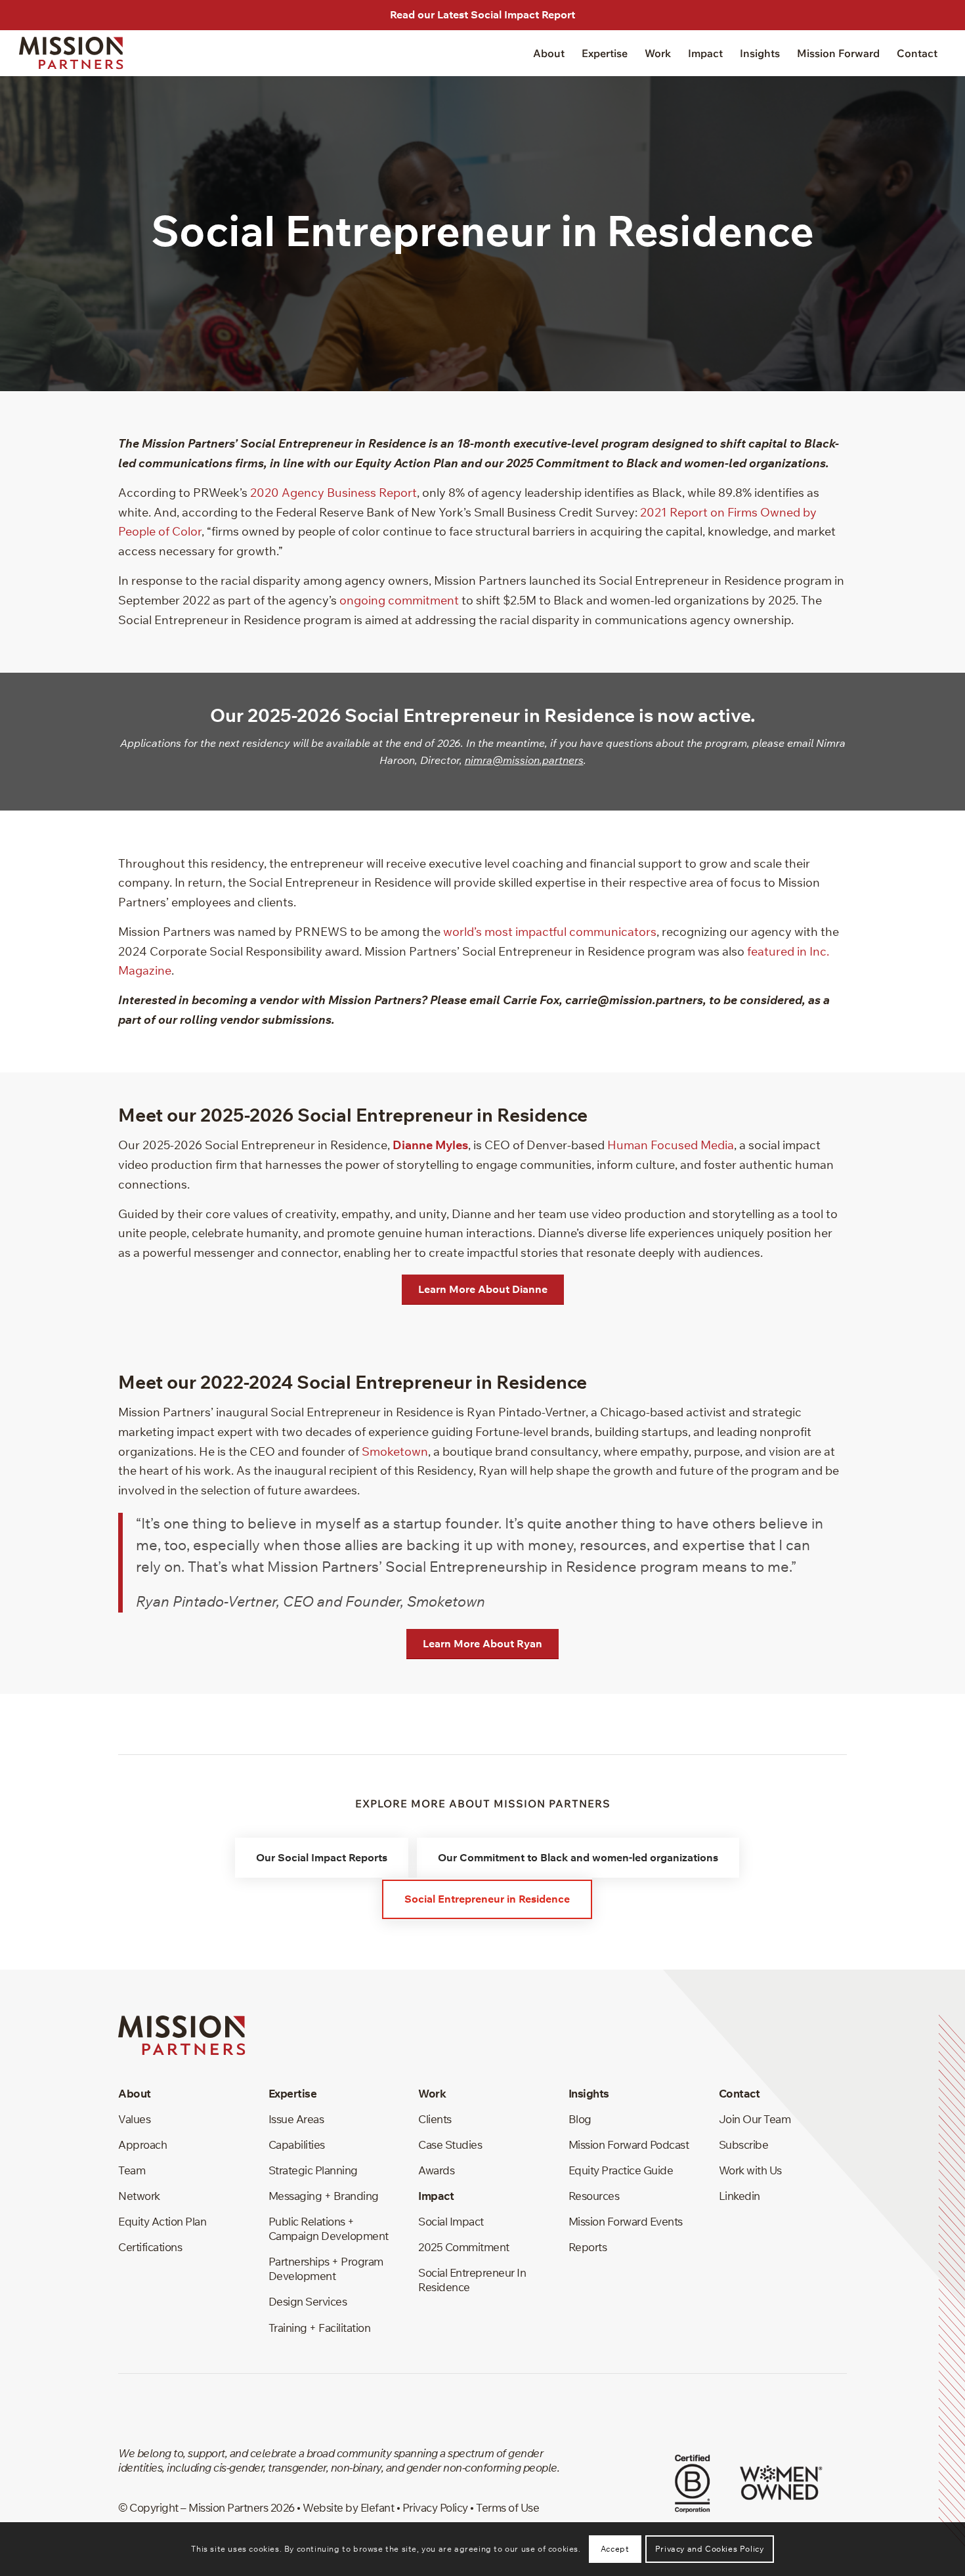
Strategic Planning (313, 2170)
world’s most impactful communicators (550, 932)
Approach (142, 2144)
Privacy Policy (435, 2507)
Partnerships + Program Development (326, 2269)
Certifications (150, 2247)
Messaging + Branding (324, 2196)
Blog (580, 2119)
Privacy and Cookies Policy (710, 2549)
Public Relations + (311, 2221)
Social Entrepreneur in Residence (487, 1899)
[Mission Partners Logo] (71, 53)
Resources (594, 2196)
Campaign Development (329, 2236)
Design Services (308, 2301)
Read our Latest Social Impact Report (482, 14)
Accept (615, 2549)
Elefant (377, 2507)
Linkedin (740, 2196)
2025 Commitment (464, 2247)
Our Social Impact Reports (322, 1857)
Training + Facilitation (320, 2328)
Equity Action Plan (162, 2221)
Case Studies (450, 2144)
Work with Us (750, 2170)
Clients (435, 2119)
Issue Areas (296, 2119)
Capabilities (297, 2144)
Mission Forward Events (626, 2221)
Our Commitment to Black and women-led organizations (578, 1857)
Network (139, 2196)
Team (132, 2170)
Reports (588, 2247)
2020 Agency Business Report (333, 493)
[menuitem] (549, 53)
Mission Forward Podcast (629, 2144)
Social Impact (451, 2221)
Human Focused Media (671, 1145)
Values (134, 2119)
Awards (436, 2170)
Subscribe (744, 2144)
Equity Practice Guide (621, 2170)
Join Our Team (755, 2119)
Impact (436, 2196)
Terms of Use (507, 2507)
